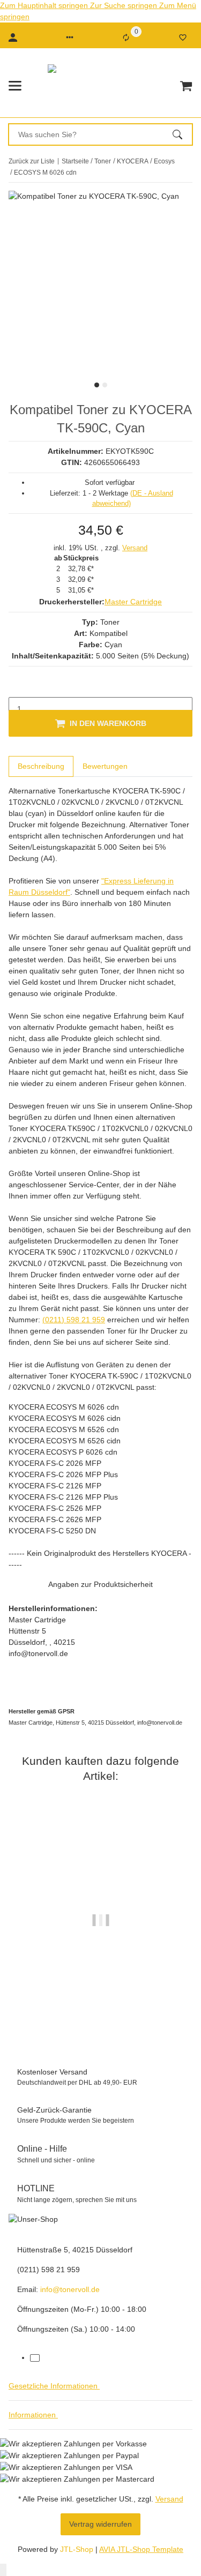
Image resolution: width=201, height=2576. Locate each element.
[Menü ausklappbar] (15, 86)
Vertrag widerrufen (100, 2524)
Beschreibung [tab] (41, 766)
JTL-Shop (78, 2549)
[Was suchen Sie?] (182, 134)
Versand (135, 548)
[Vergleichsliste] (126, 38)
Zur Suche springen (125, 5)
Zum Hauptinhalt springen (45, 5)
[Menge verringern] (17, 686)
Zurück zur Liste (32, 161)
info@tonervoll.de (70, 2289)
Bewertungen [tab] (105, 766)
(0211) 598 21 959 (74, 1320)
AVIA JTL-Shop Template (141, 2549)
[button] (70, 38)
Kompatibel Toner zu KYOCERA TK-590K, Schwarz (101, 2008)
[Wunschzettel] (183, 38)
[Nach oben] (3, 2570)
